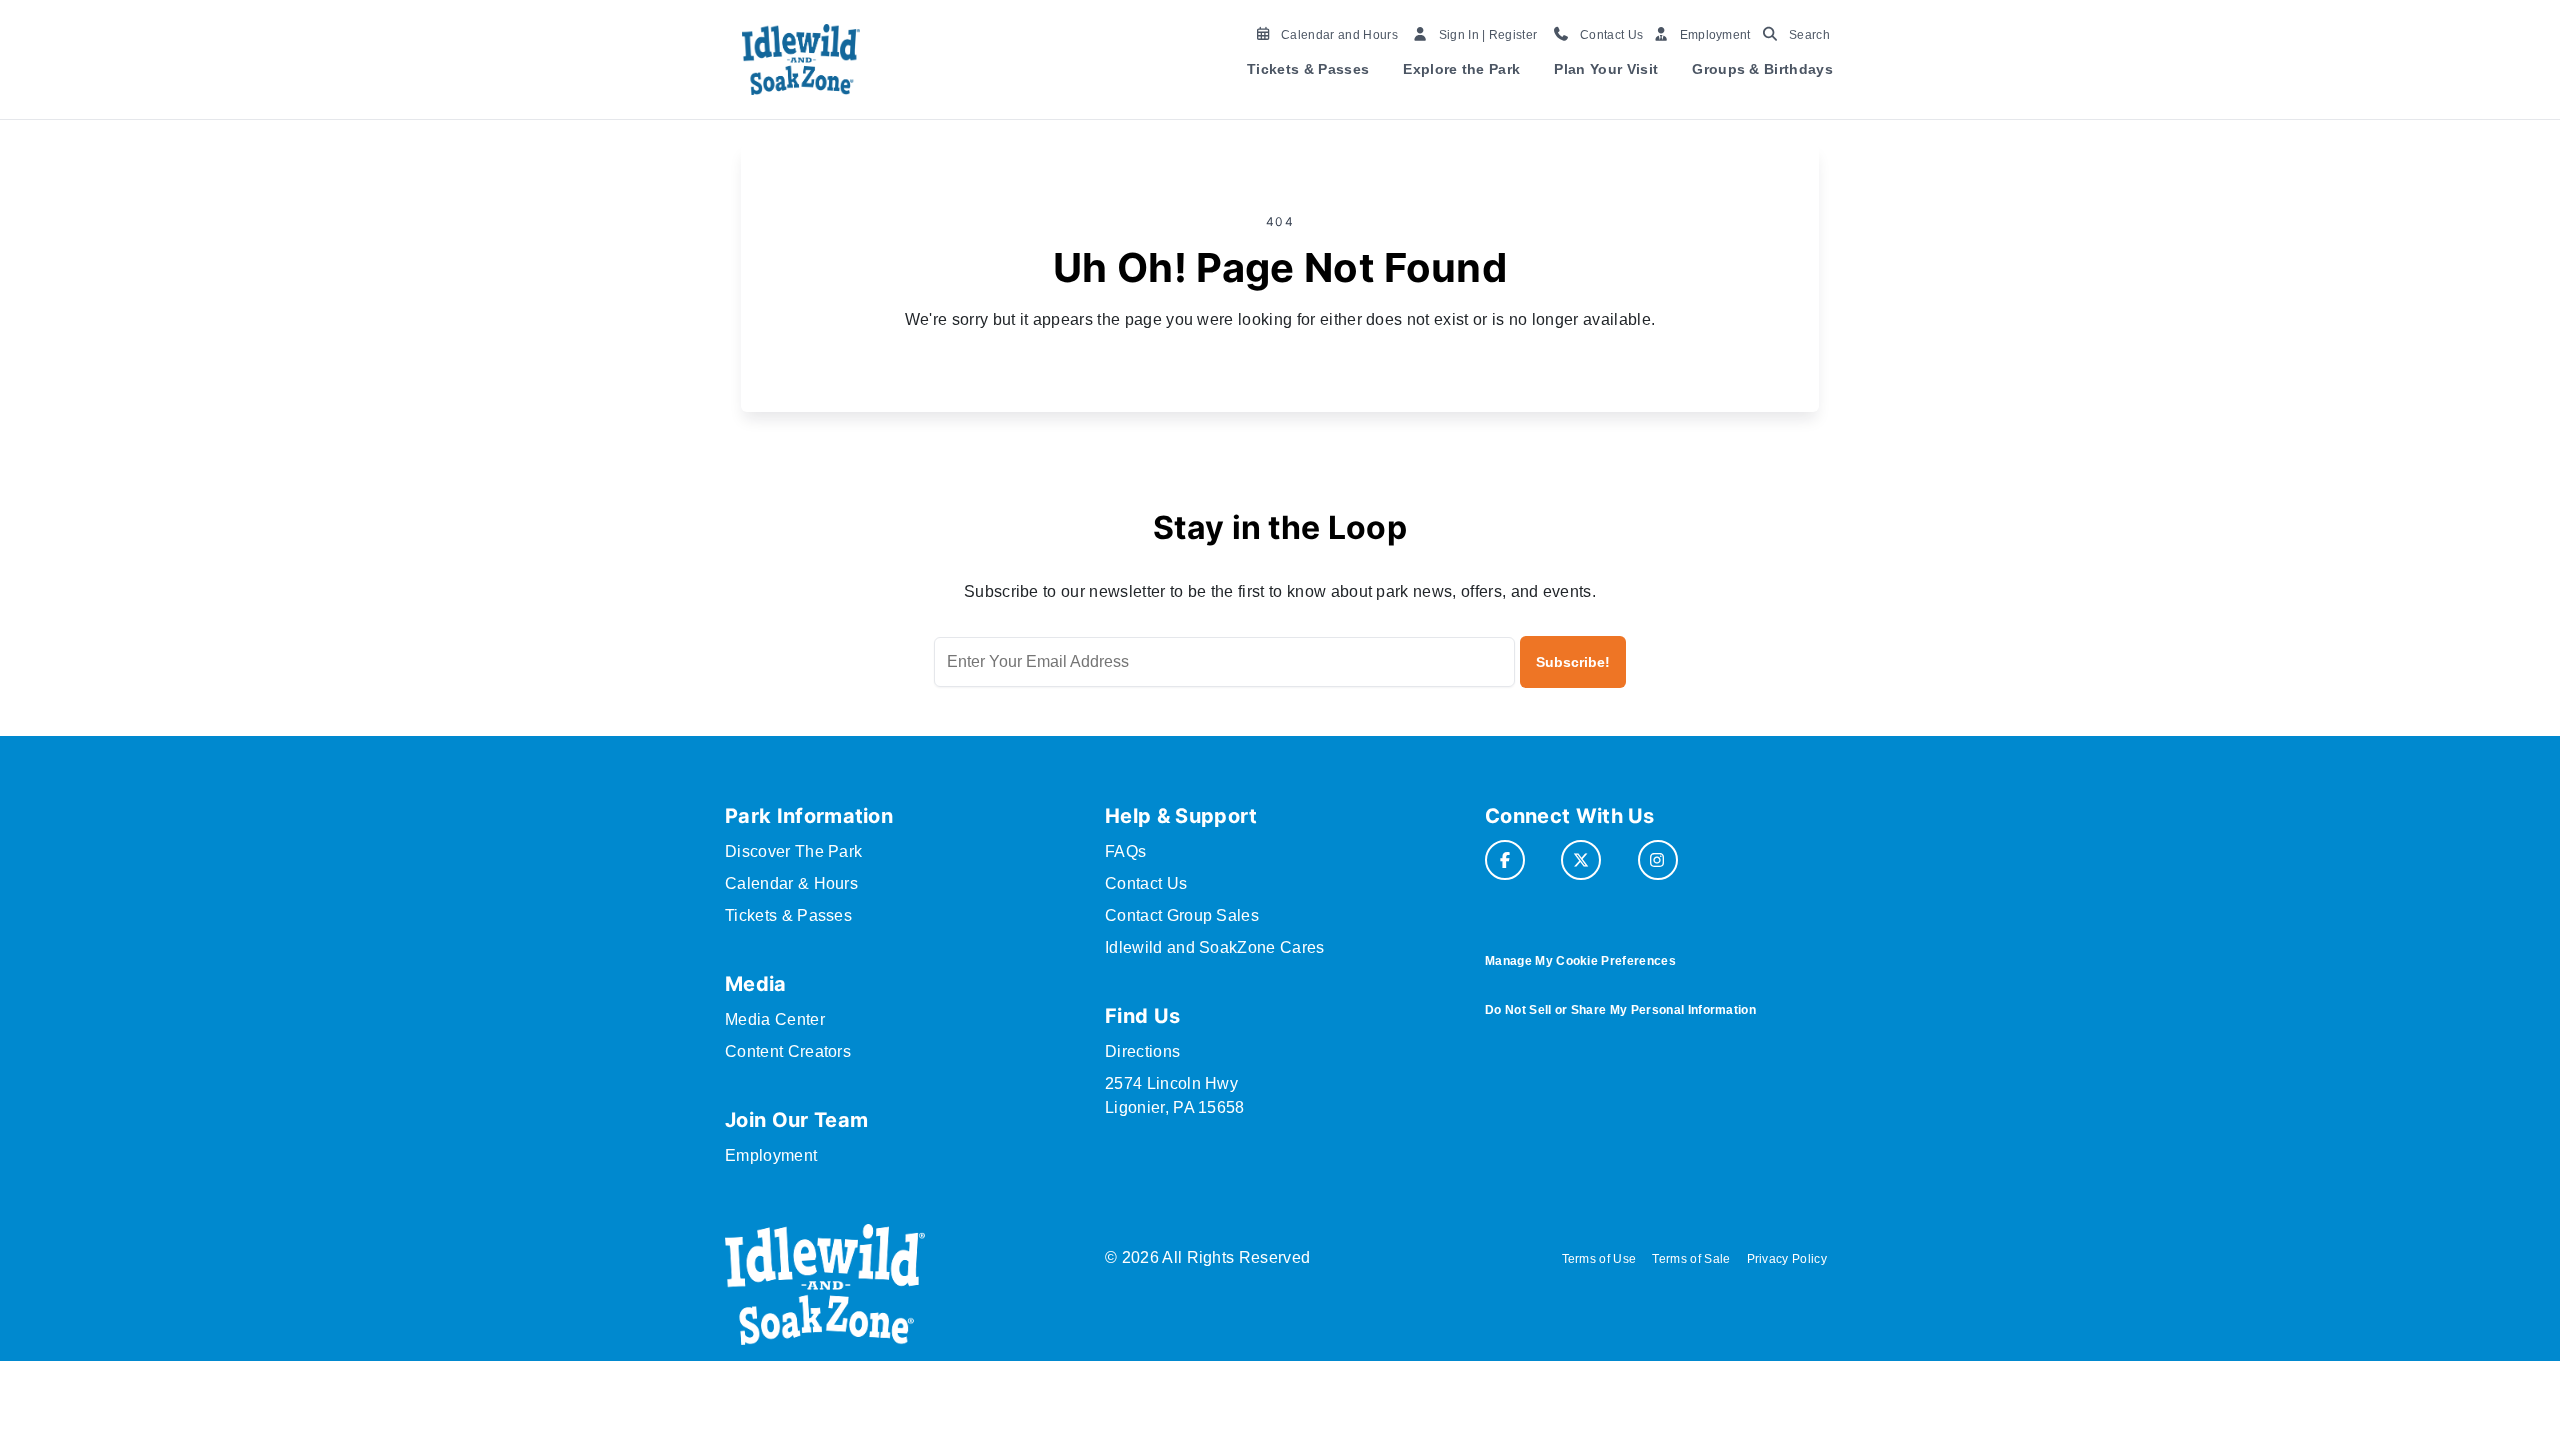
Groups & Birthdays (1762, 69)
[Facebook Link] (1505, 860)
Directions (1142, 1051)
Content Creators (788, 1051)
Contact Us (1146, 883)
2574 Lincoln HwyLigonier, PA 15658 (1175, 1095)
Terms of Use (1599, 1259)
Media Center (775, 1019)
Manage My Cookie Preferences (1580, 961)
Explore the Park (1461, 69)
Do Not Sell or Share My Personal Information (1620, 1010)
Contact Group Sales (1182, 915)
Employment (771, 1155)
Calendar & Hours (791, 883)
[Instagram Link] (1658, 860)
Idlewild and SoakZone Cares (1215, 947)
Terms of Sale (1691, 1259)
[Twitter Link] (1581, 860)
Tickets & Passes (1308, 69)
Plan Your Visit (1606, 69)
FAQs (1125, 851)
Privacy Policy (1787, 1259)
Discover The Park (793, 851)
